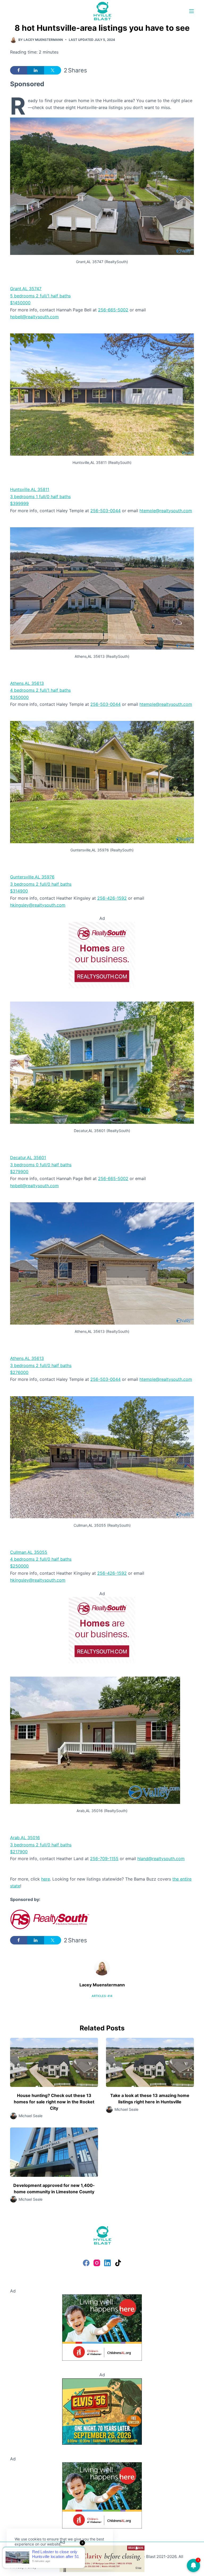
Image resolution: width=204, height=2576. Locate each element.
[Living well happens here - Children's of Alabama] (102, 2327)
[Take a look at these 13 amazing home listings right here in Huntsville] (150, 2062)
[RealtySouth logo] (50, 1919)
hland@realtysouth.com (161, 1859)
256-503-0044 (105, 511)
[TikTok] (118, 2263)
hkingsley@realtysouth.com (38, 905)
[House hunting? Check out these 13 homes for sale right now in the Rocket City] (54, 2062)
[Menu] (192, 11)
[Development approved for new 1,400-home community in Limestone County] (54, 2152)
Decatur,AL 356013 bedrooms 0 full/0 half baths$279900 (41, 1165)
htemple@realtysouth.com (166, 511)
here (46, 1879)
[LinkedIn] (107, 2263)
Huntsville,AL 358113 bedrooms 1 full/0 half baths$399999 (40, 496)
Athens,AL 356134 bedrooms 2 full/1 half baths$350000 (40, 690)
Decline (51, 2557)
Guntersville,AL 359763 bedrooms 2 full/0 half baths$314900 (41, 884)
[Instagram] (97, 2263)
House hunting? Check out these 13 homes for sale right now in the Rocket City (54, 2102)
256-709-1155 (104, 1859)
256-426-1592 (112, 898)
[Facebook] (86, 2263)
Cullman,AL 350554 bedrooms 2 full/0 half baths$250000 (41, 1559)
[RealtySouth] (102, 955)
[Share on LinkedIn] (36, 70)
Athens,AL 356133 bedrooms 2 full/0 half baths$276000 (41, 1365)
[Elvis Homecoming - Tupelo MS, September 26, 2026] (102, 2411)
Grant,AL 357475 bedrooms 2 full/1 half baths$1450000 (40, 296)
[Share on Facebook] (19, 70)
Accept (26, 2557)
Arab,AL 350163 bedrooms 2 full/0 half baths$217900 (41, 1845)
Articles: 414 (102, 1996)
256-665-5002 (113, 310)
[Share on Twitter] (53, 70)
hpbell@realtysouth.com (34, 317)
